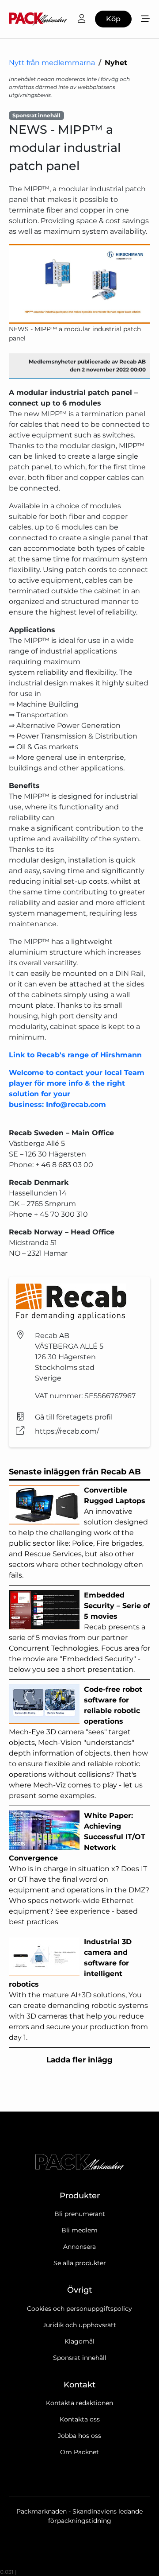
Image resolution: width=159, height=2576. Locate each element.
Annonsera (79, 2247)
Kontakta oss (80, 2419)
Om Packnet (79, 2452)
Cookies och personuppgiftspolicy (79, 2309)
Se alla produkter (80, 2263)
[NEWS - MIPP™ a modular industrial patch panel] (79, 284)
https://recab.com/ (67, 1431)
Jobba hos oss (79, 2436)
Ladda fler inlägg (79, 2060)
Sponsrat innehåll (80, 2358)
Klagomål (79, 2341)
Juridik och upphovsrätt (79, 2325)
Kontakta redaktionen (79, 2403)
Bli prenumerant (80, 2214)
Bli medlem (79, 2230)
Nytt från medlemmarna (52, 63)
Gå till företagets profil (74, 1417)
